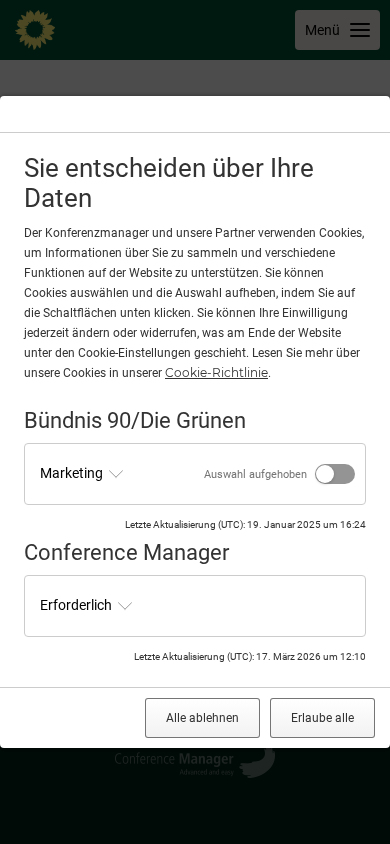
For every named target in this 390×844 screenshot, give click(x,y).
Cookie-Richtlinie (216, 372)
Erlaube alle (322, 718)
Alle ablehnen (202, 718)
